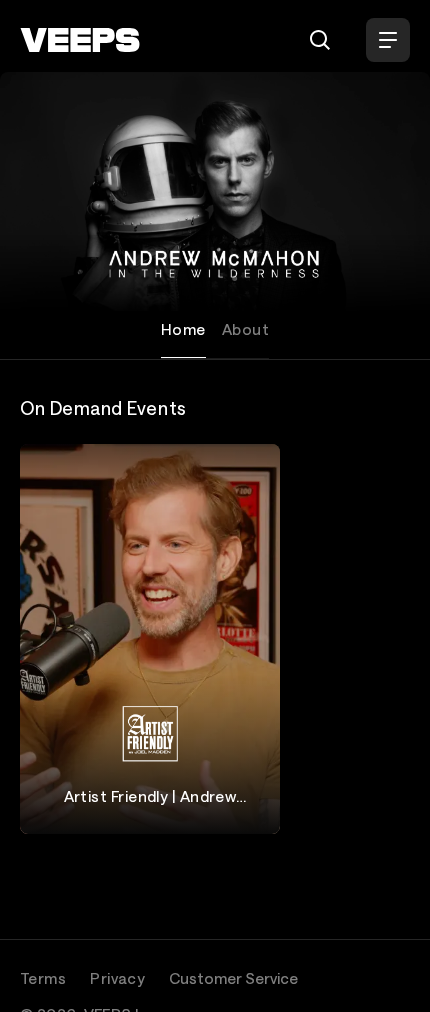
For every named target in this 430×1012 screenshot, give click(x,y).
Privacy (117, 978)
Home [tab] (183, 329)
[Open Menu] (388, 40)
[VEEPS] (80, 40)
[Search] (320, 40)
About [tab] (245, 329)
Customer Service (233, 978)
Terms (43, 978)
